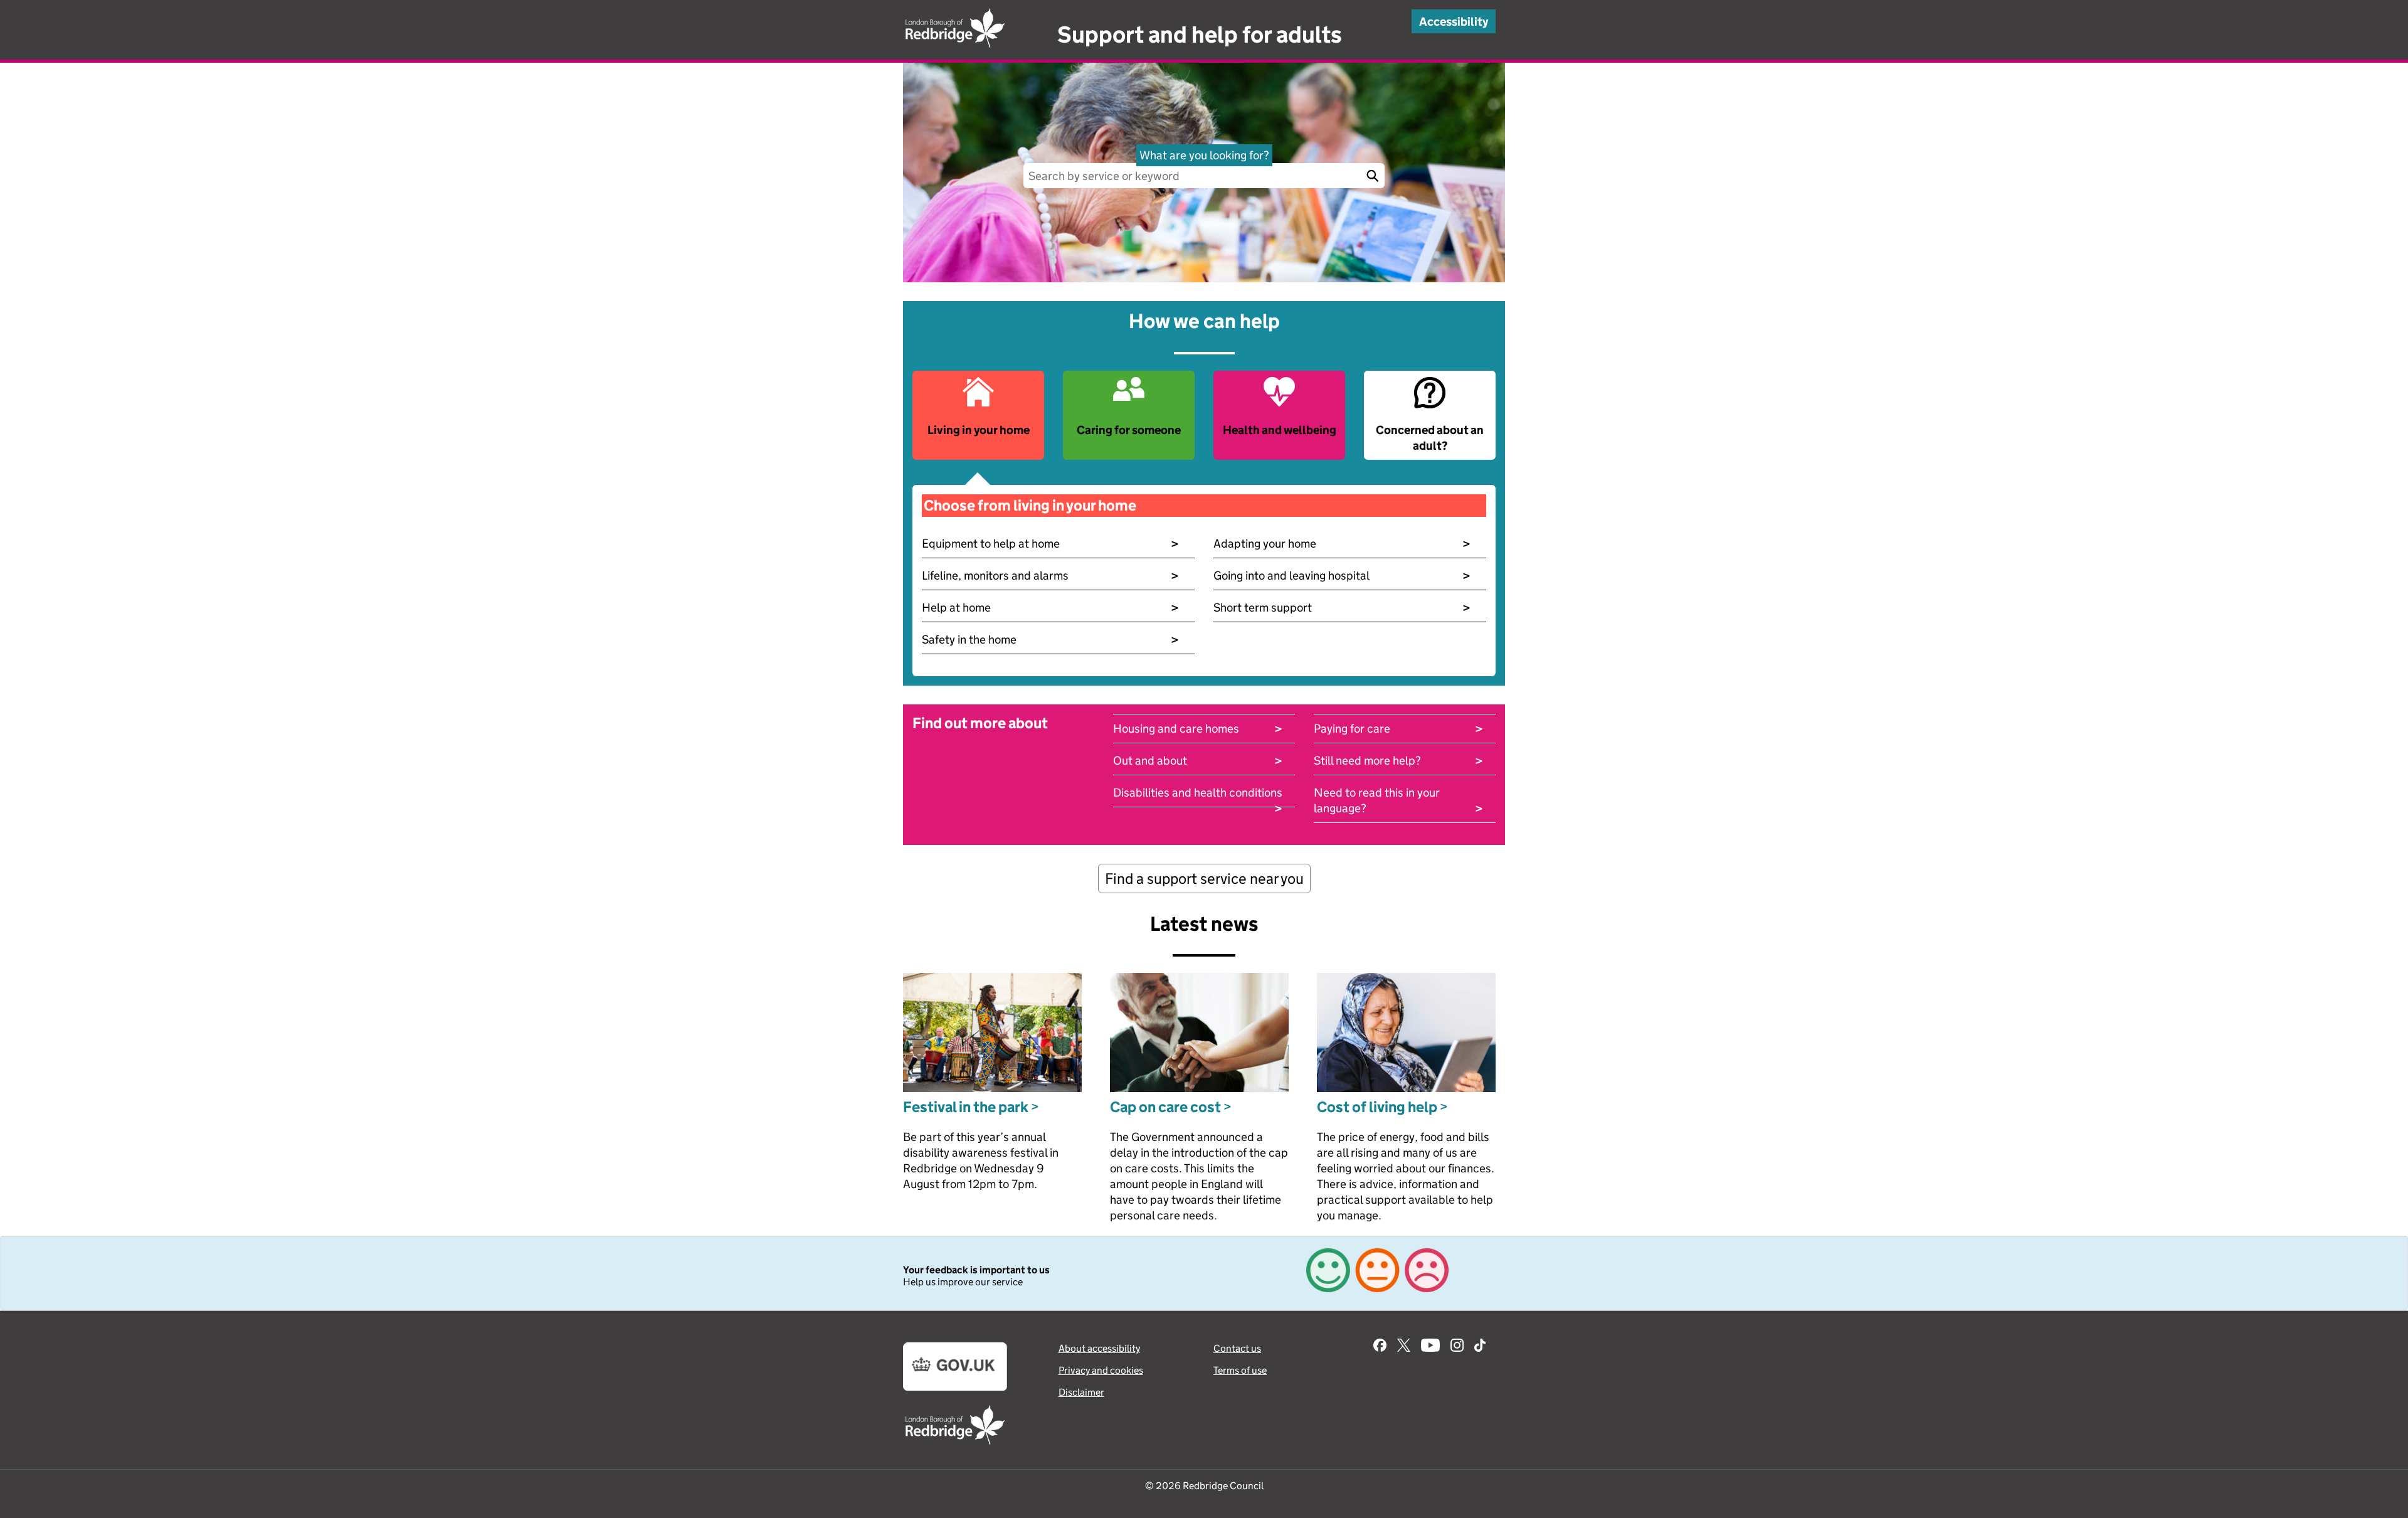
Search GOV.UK (1372, 176)
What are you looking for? (1204, 155)
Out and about (1198, 761)
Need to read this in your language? (1398, 801)
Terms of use (1240, 1370)
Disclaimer (1081, 1392)
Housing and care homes (1198, 729)
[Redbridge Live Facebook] (1380, 1347)
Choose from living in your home (1030, 505)
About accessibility (1099, 1348)
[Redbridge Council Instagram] (1457, 1347)
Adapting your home (1342, 544)
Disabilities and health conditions (1198, 793)
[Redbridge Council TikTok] (1480, 1347)
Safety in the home (1050, 640)
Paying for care (1398, 729)
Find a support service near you (1204, 878)
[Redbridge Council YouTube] (1430, 1347)
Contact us (1237, 1348)
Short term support (1342, 608)
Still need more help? (1398, 761)
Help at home (1050, 608)
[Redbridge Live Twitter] (1404, 1347)
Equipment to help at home (1050, 544)
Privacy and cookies (1101, 1370)
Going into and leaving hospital (1342, 576)
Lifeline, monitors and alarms (1050, 576)
